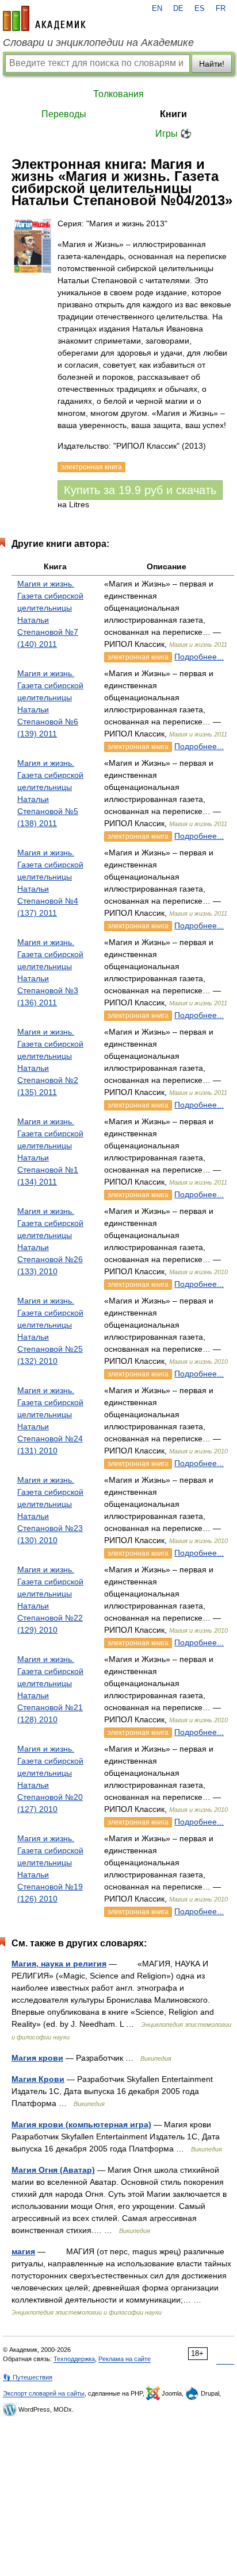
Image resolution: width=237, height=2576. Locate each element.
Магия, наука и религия (59, 1964)
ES (200, 9)
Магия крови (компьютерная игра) (81, 2124)
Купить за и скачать (140, 490)
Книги (173, 114)
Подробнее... (199, 657)
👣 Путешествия (28, 2377)
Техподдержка (74, 2359)
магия (23, 2251)
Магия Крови (38, 2079)
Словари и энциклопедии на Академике (98, 43)
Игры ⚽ (173, 134)
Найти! (212, 64)
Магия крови (37, 2058)
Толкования (118, 94)
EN (157, 9)
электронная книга (138, 657)
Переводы (64, 114)
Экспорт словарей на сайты (44, 2393)
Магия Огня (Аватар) (53, 2170)
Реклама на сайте (125, 2359)
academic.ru (44, 18)
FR (221, 9)
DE (178, 9)
